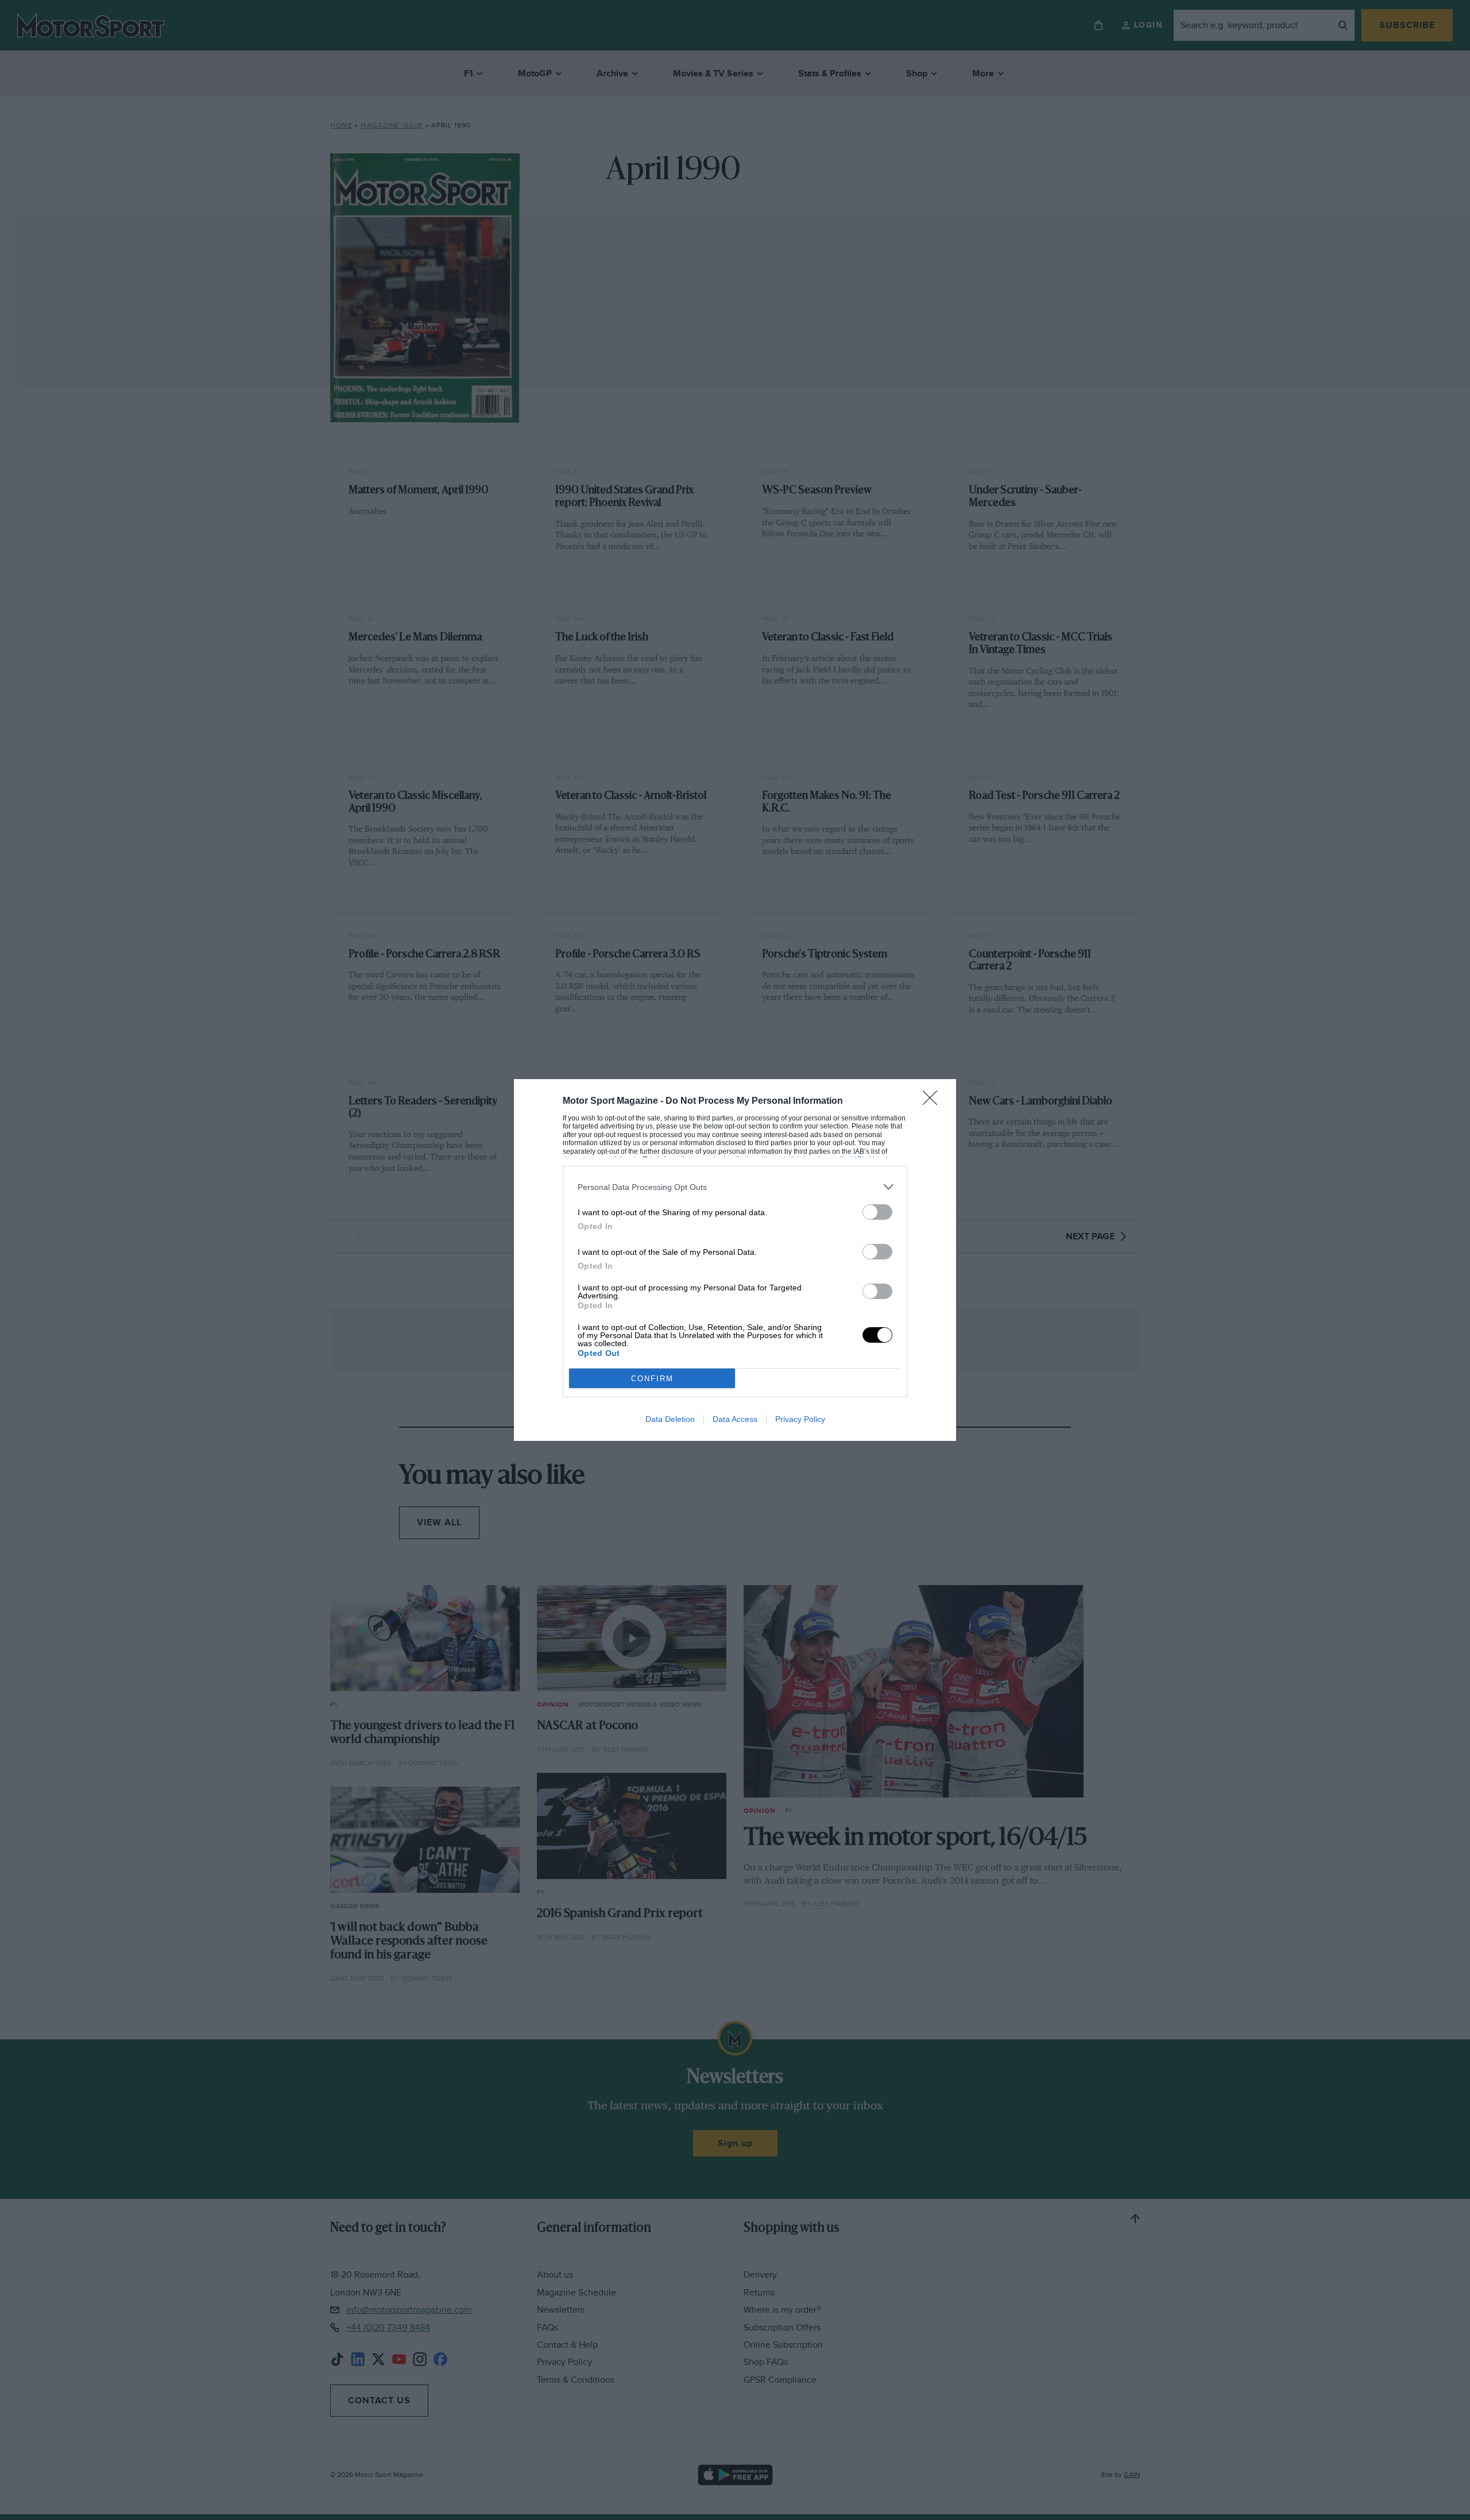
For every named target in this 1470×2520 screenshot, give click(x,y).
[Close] (934, 1101)
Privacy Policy (800, 1419)
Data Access (735, 1419)
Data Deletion (670, 1419)
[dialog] (735, 1260)
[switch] (877, 1212)
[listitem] (735, 1187)
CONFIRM (652, 1379)
